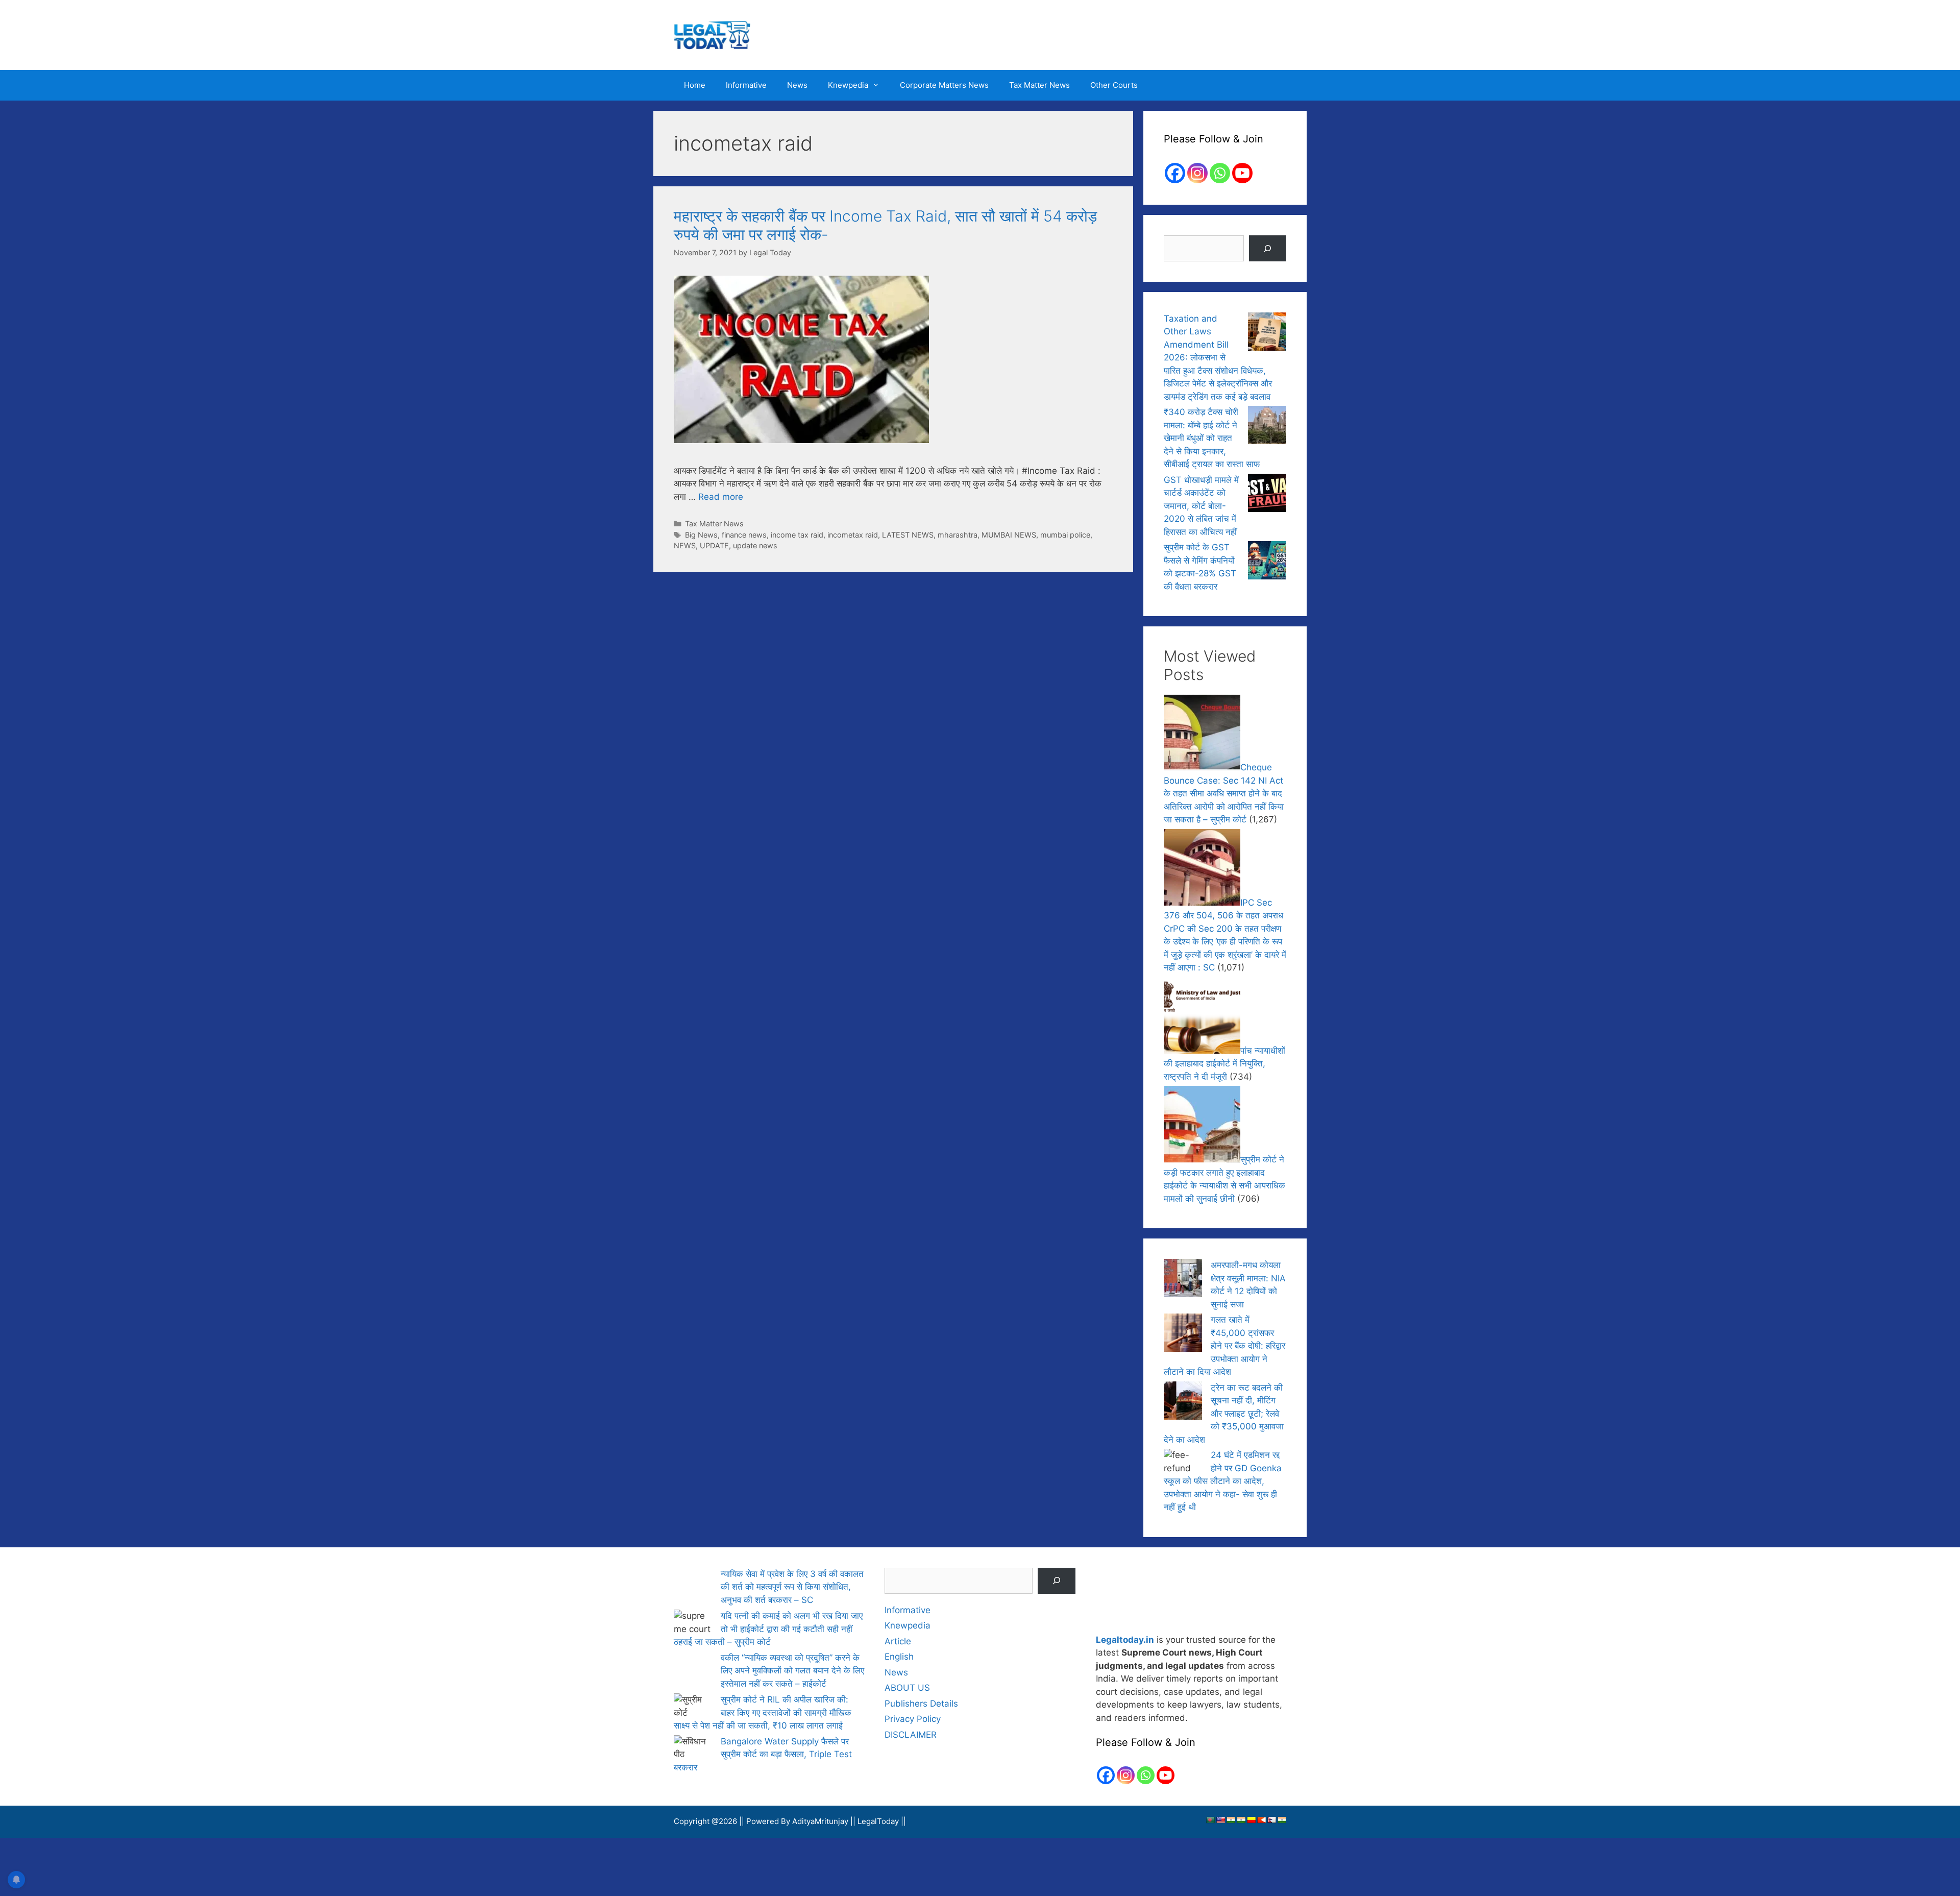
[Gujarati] (1231, 1821)
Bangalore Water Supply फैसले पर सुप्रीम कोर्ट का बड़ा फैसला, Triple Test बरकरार (763, 1764)
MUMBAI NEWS (1009, 535)
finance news (744, 535)
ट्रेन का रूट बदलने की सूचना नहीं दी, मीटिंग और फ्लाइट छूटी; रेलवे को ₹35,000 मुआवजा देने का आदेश (1224, 1414)
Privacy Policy (913, 1719)
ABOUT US (907, 1688)
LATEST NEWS (908, 535)
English (899, 1657)
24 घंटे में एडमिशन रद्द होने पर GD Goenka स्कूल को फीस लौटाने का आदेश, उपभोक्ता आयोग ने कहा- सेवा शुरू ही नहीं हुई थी (1223, 1481)
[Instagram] (1197, 173)
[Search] (1268, 248)
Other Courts (1114, 85)
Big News (701, 535)
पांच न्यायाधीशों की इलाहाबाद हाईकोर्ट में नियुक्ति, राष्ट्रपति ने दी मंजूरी (1224, 1064)
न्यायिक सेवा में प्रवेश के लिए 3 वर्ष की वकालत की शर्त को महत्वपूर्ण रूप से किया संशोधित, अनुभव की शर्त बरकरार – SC (792, 1587)
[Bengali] (1210, 1821)
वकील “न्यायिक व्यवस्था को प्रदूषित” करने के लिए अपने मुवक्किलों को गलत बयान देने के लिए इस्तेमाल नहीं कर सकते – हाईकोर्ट (792, 1670)
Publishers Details (921, 1704)
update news (755, 545)
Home (695, 85)
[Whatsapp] (1220, 173)
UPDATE (714, 545)
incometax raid (853, 535)
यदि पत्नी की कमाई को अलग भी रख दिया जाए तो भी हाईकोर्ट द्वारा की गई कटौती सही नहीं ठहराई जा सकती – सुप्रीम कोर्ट (768, 1628)
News (797, 85)
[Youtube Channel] (1242, 173)
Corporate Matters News (944, 85)
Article (898, 1641)
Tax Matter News (1039, 85)
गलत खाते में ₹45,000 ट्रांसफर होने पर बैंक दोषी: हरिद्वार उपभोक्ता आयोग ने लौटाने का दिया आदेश (1224, 1346)
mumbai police (1065, 535)
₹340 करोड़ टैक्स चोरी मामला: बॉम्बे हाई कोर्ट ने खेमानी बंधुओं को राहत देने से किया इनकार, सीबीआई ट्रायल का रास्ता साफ (1212, 438)
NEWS (685, 545)
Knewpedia (848, 85)
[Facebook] (1175, 173)
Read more (721, 497)
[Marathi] (1261, 1821)
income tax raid (797, 535)
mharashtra (958, 535)
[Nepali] (1271, 1821)
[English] (1220, 1821)
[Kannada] (1251, 1821)
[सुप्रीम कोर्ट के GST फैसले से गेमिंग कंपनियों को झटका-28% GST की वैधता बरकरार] (1267, 562)
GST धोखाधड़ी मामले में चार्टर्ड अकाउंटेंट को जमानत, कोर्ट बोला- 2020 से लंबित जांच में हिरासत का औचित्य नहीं (1201, 506)
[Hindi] (1241, 1821)
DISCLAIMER (911, 1735)
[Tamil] (1282, 1821)
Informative (746, 85)
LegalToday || (882, 1822)
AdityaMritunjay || (825, 1822)
